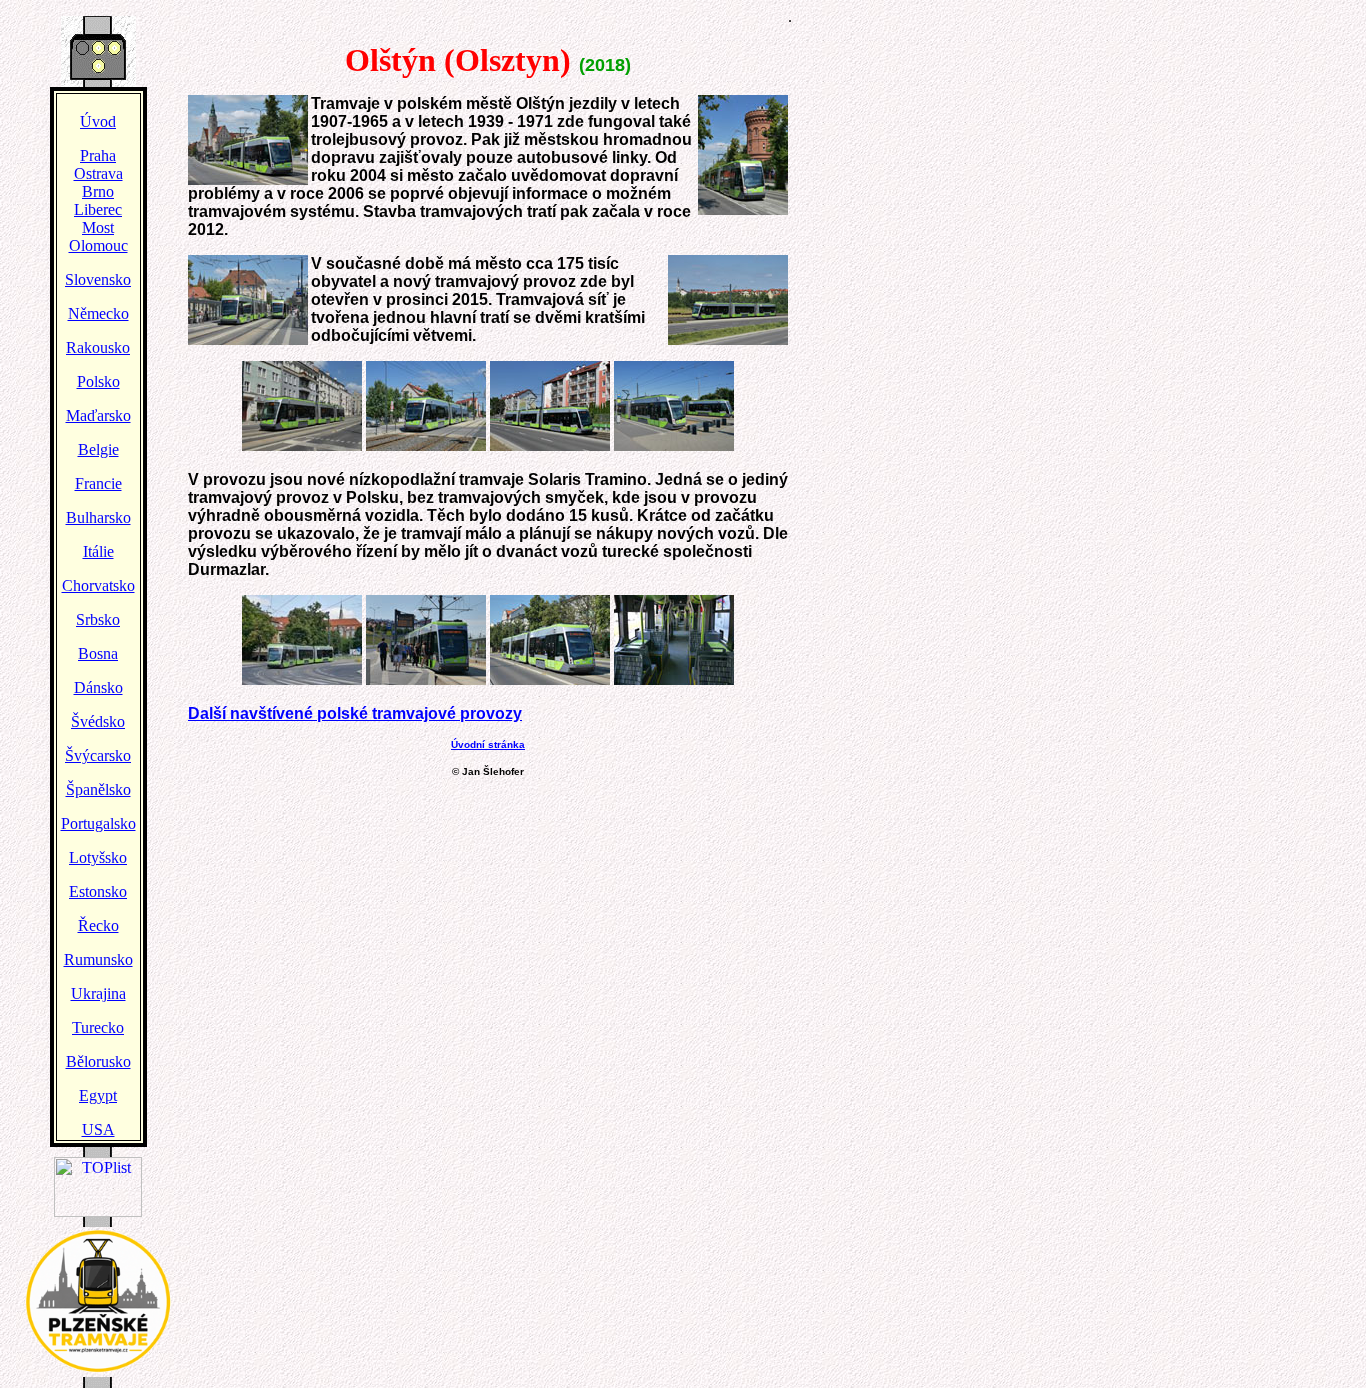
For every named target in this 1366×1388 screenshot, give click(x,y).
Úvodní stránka (488, 744)
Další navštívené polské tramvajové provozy (355, 713)
